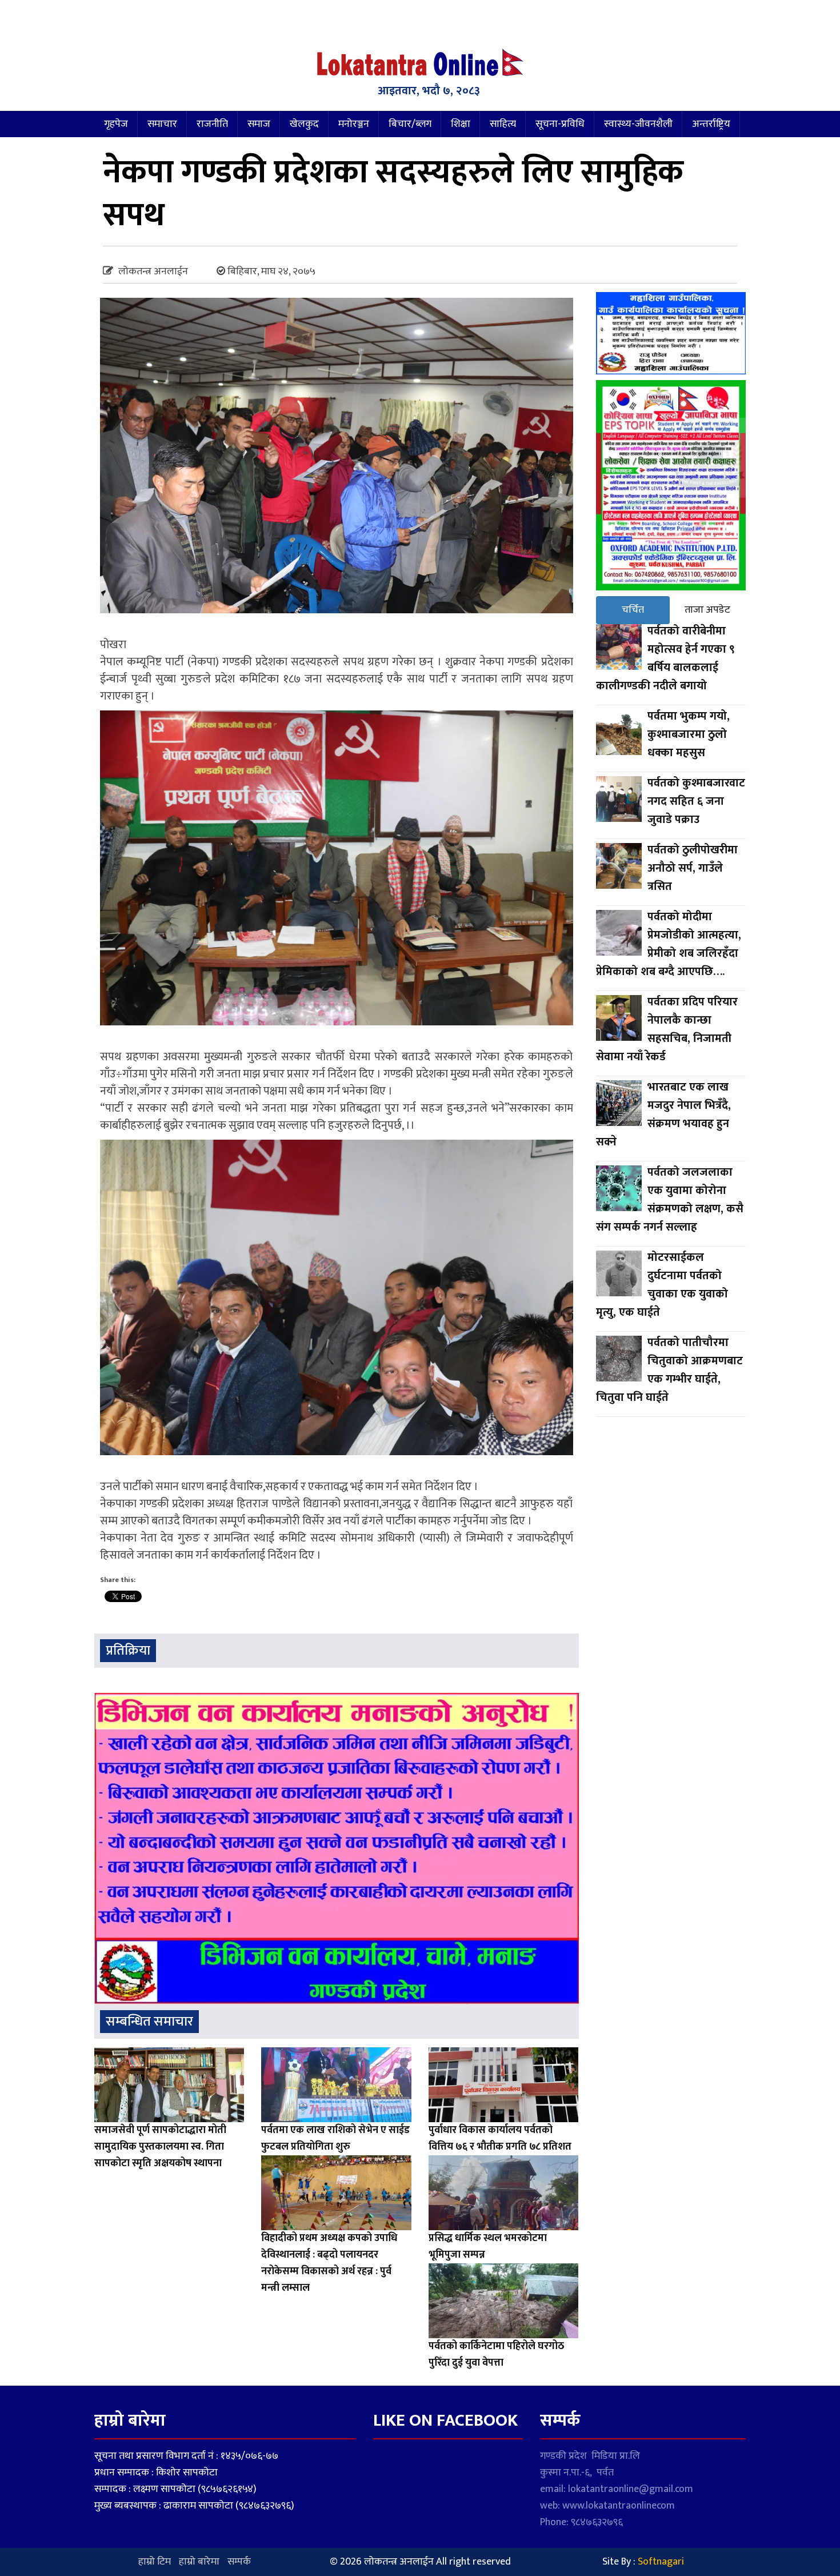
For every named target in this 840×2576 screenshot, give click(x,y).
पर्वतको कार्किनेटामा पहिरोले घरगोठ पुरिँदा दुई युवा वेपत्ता (496, 2355)
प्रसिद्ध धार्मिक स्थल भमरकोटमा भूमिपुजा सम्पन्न (488, 2246)
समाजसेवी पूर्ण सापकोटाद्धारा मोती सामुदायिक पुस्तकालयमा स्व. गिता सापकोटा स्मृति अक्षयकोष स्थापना (160, 2147)
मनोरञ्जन (354, 124)
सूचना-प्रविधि (560, 124)
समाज (259, 124)
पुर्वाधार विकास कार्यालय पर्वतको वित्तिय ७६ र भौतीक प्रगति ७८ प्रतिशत (500, 2138)
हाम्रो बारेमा (199, 2562)
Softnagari (661, 2562)
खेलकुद (304, 124)
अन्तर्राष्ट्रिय (711, 124)
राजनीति (212, 124)
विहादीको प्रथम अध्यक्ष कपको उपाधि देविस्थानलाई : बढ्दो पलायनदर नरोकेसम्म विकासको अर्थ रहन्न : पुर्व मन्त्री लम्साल (329, 2263)
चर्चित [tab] (633, 610)
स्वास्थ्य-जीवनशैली (638, 124)
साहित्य (503, 124)
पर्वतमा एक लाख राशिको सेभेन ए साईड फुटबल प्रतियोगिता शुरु (335, 2138)
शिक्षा (461, 124)
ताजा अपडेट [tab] (707, 610)
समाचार (162, 124)
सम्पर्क (239, 2562)
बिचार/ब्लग (410, 124)
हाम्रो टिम (155, 2562)
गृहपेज (116, 124)
